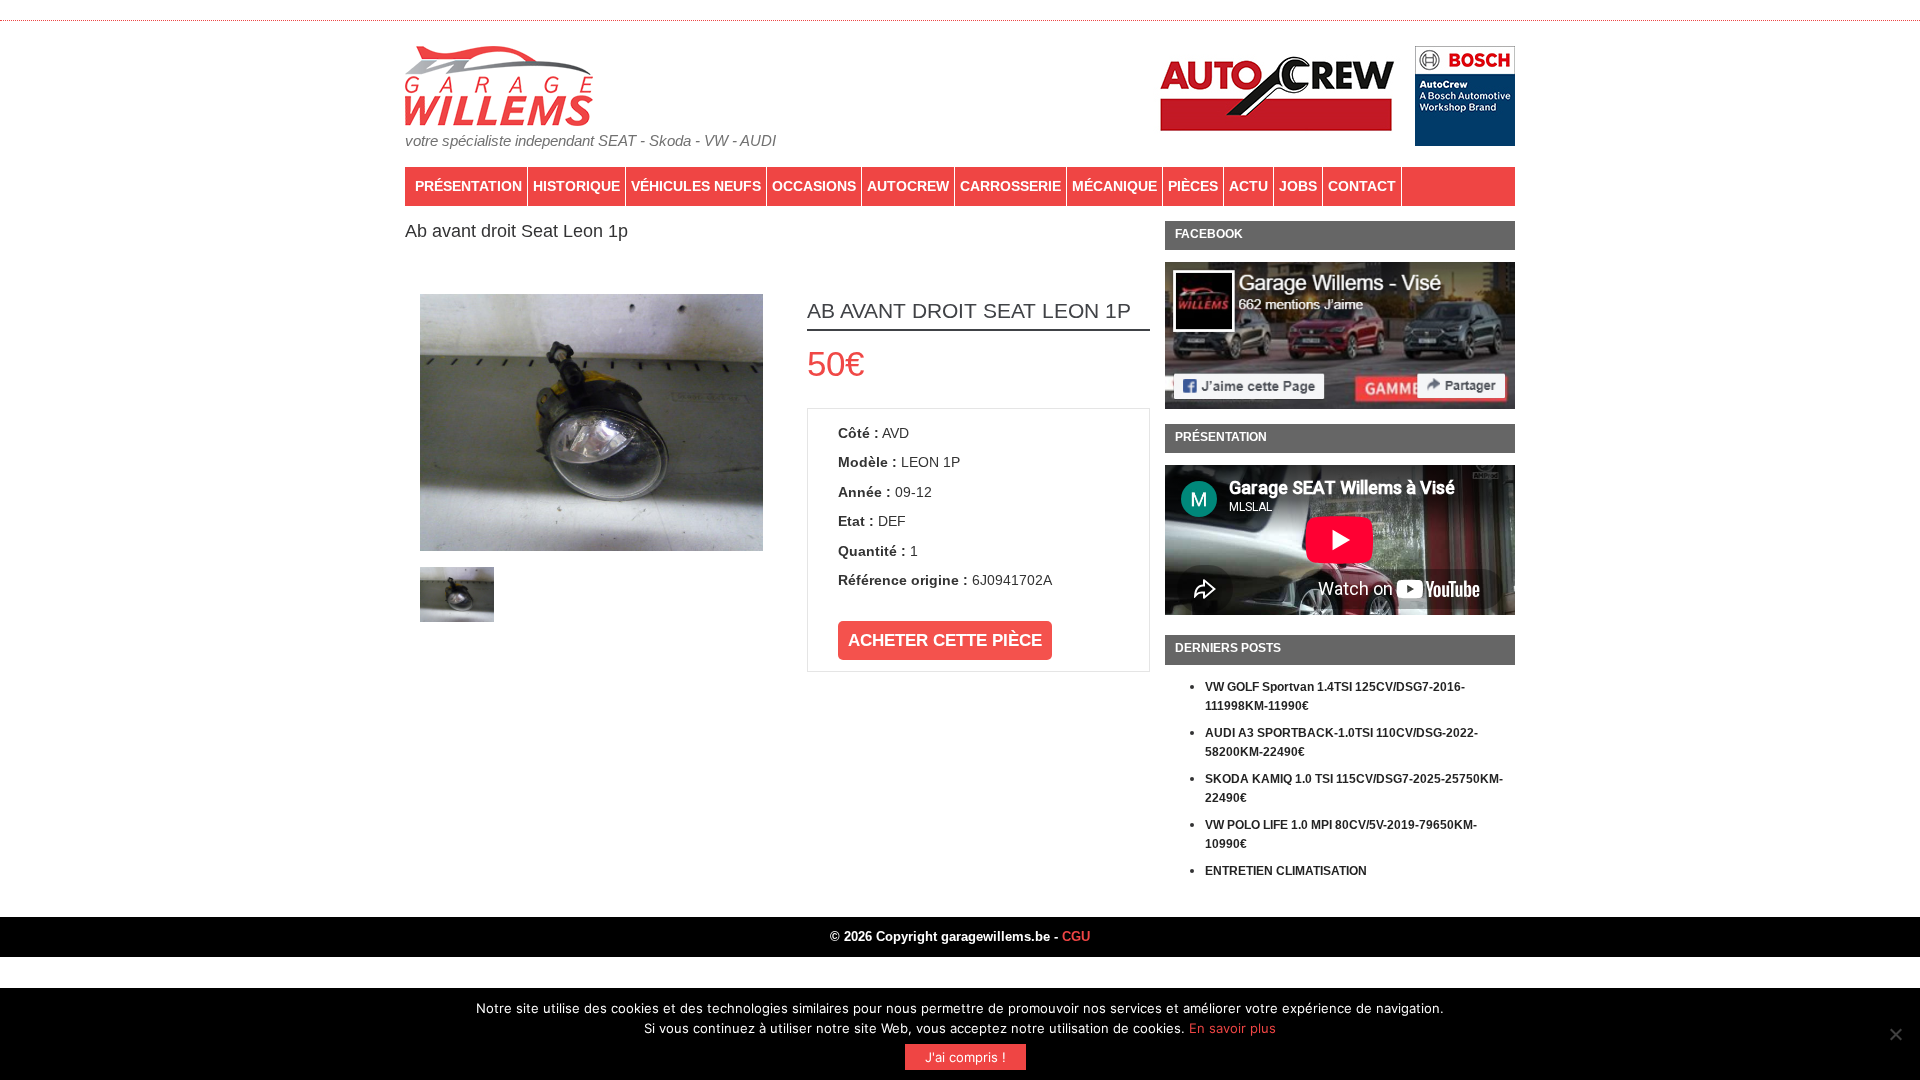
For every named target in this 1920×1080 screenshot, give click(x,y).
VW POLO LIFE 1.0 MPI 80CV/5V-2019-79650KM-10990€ (1341, 835)
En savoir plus (1232, 1028)
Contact (1362, 186)
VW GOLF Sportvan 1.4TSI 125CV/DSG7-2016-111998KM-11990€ (1335, 697)
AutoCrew (908, 186)
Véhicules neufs (696, 186)
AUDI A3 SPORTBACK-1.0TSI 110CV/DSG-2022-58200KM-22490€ (1341, 743)
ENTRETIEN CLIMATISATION (1286, 871)
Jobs (1298, 186)
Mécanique (1114, 186)
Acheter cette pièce (945, 640)
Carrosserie (1010, 186)
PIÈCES (1193, 186)
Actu (1248, 186)
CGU (1076, 936)
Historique (576, 186)
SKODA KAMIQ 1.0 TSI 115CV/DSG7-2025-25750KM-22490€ (1354, 789)
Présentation (468, 186)
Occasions (814, 186)
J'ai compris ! (965, 1057)
